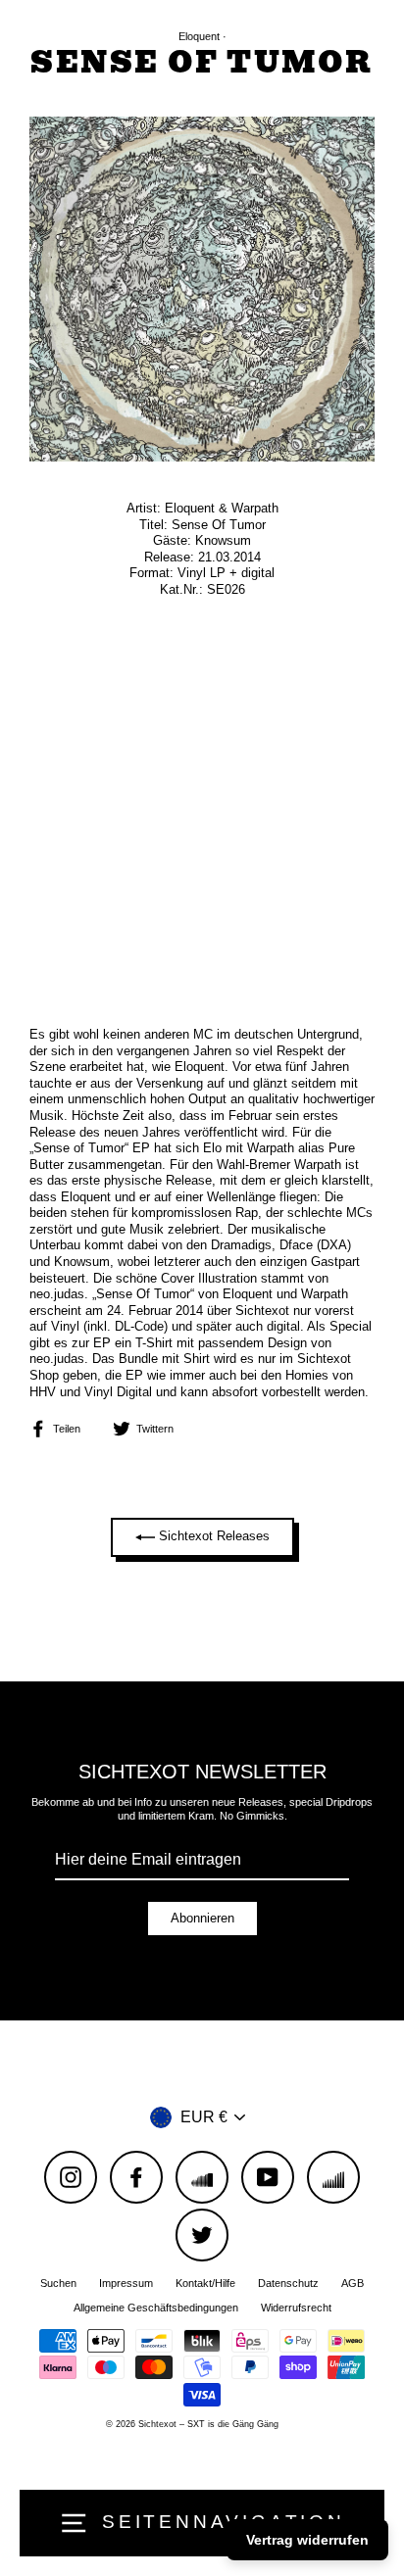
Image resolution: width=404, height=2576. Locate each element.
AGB (353, 2283)
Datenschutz (288, 2283)
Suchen (58, 2283)
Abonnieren (202, 1918)
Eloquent (199, 36)
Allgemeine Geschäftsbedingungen (156, 2308)
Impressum (126, 2283)
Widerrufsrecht (296, 2308)
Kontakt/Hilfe (205, 2283)
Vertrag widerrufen (307, 2540)
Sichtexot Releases (212, 1537)
